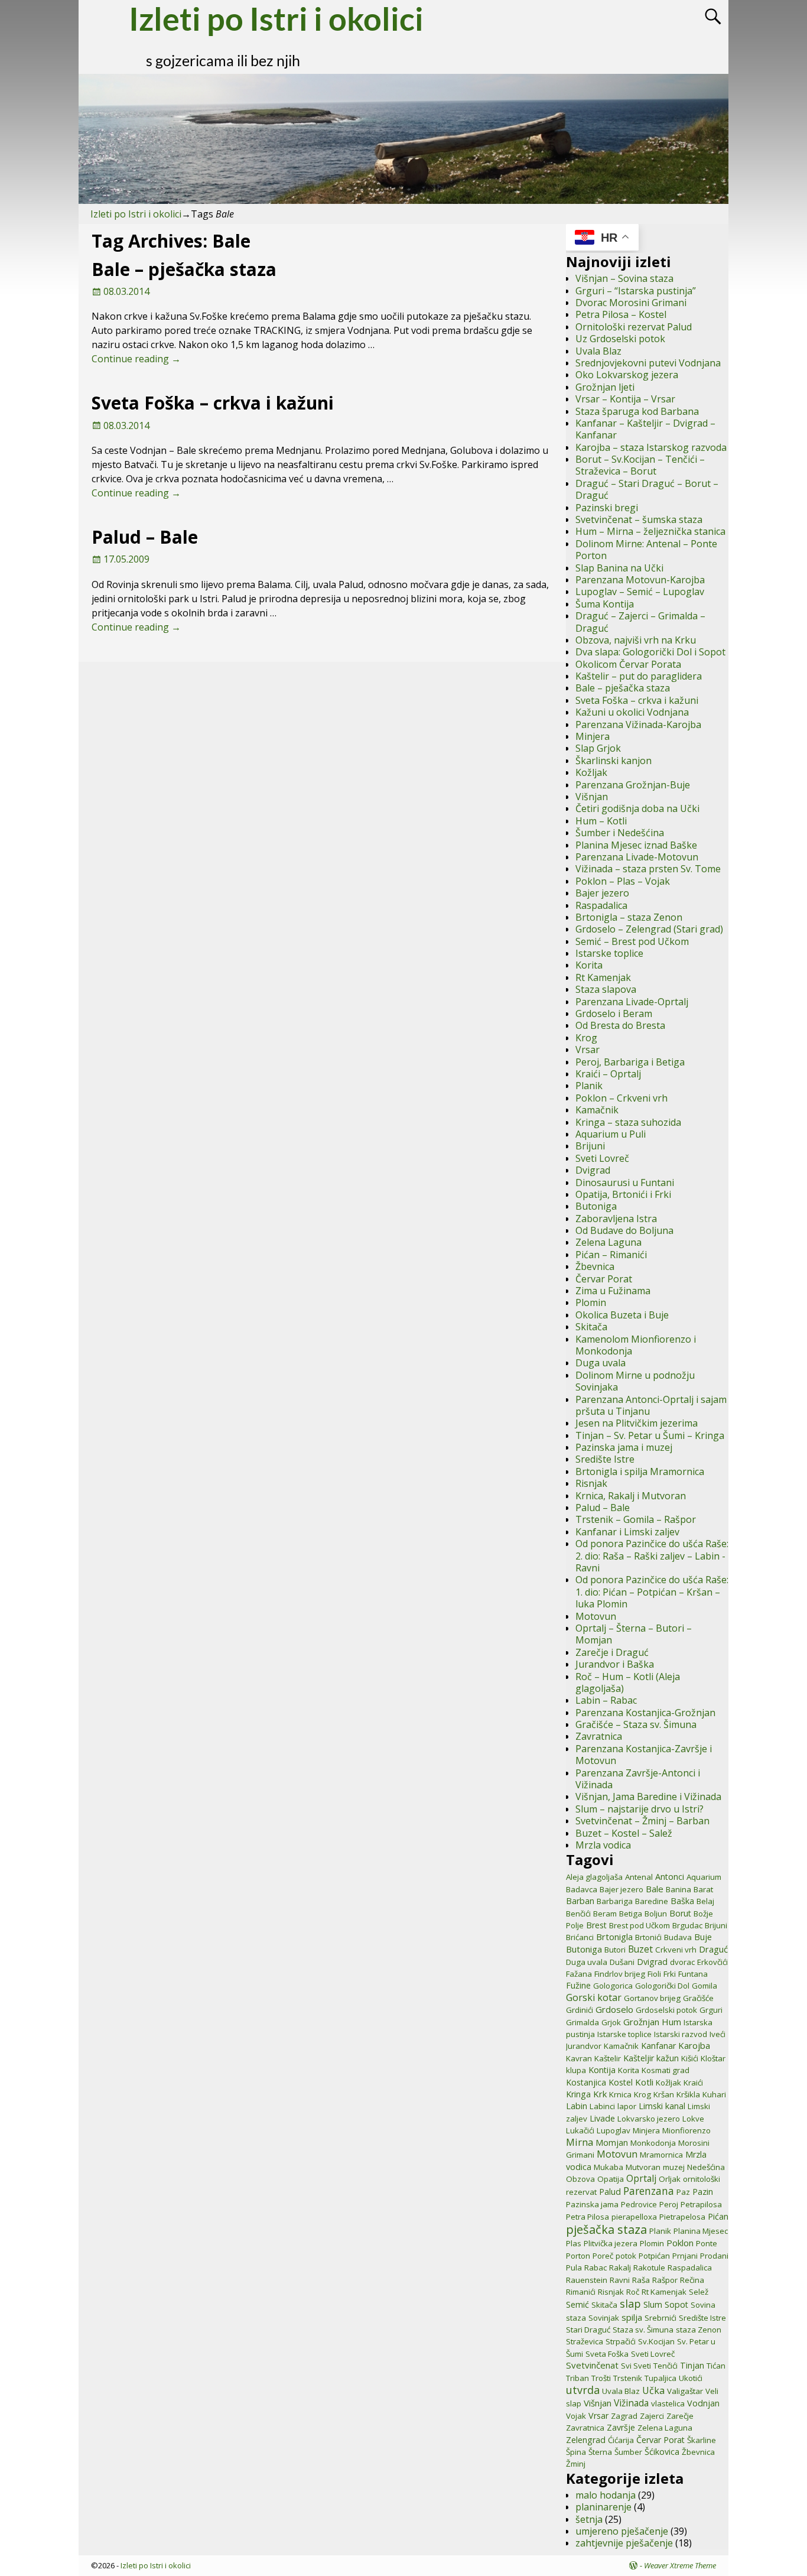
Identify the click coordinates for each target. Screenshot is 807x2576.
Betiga (631, 1914)
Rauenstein (587, 2280)
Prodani (714, 2256)
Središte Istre (605, 1459)
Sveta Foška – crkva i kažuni (213, 403)
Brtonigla (614, 1937)
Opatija (611, 2179)
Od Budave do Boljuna (624, 1230)
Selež (699, 2292)
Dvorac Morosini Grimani (631, 303)
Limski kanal (662, 2106)
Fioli (654, 1974)
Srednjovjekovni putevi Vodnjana (648, 363)
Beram (605, 1914)
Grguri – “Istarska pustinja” (636, 291)
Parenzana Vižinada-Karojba (638, 725)
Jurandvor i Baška (615, 1664)
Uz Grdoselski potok (620, 339)
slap (630, 2304)
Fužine (578, 1985)
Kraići (693, 2083)
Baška (682, 1901)
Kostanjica (586, 2082)
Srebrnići (660, 2318)
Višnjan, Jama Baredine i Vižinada (648, 1797)
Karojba (694, 2045)
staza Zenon (699, 2330)
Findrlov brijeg (620, 1974)
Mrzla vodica (603, 1845)
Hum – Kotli (601, 821)
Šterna (600, 2452)
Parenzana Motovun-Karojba (640, 580)
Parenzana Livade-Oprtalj (632, 1002)
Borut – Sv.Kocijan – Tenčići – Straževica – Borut (640, 465)
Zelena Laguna (608, 1242)
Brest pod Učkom (640, 1925)
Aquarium (704, 1877)
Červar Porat (604, 1279)
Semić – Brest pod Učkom (632, 941)
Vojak (576, 2416)
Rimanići (581, 2292)
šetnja (589, 2519)
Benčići (578, 1914)
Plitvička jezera (611, 2243)
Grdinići (580, 2010)
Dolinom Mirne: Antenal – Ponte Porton (646, 550)
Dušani (622, 1962)
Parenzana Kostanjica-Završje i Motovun (644, 1755)
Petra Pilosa (588, 2217)
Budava (678, 1937)
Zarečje (680, 2416)
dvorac (682, 1962)
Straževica (585, 2341)
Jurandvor (584, 2046)
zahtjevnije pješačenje (624, 2543)
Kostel (621, 2082)
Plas (574, 2243)
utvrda (583, 2390)
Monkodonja (653, 2143)
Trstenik (628, 2378)
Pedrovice (639, 2204)
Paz (683, 2192)
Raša (641, 2280)
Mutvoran (643, 2167)
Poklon (680, 2243)
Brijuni (590, 1146)
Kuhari (714, 2094)
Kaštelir (608, 2058)
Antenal (639, 1877)
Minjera (593, 736)
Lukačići (580, 2130)
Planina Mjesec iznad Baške (636, 845)
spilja (632, 2317)
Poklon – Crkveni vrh (621, 1098)
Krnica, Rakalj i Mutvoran (631, 1496)
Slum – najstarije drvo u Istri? (640, 1809)
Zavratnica (599, 1736)
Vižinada (631, 2403)
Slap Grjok (598, 748)
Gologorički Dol (662, 1986)
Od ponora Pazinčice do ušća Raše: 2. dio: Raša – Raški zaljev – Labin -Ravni (652, 1556)
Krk (600, 2094)
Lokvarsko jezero (649, 2119)
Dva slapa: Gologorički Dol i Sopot (650, 652)
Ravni (620, 2280)
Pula (574, 2268)
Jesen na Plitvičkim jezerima (637, 1423)
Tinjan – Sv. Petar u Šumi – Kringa (650, 1435)
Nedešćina (706, 2167)
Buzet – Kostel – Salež (624, 1833)
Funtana (693, 1974)
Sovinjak (604, 2318)
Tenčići (666, 2366)
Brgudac (687, 1925)
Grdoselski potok (666, 2010)
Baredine (652, 1901)
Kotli (644, 2082)
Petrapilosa (701, 2204)
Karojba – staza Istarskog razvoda (651, 447)
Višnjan (592, 797)
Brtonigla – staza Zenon (629, 917)
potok (626, 2256)
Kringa (578, 2094)
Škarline (702, 2440)
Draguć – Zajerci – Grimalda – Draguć (640, 622)
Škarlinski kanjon (614, 761)
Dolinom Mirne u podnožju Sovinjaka (635, 1381)
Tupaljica (660, 2378)
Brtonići (648, 1937)
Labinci (602, 2106)
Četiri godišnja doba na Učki (637, 808)
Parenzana (649, 2191)
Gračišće (698, 1998)
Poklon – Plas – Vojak (623, 881)
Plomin (591, 1302)
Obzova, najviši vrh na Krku (636, 640)
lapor (627, 2106)
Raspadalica (601, 905)
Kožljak (591, 772)
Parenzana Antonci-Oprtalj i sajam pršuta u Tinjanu (651, 1405)
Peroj (669, 2204)
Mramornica (661, 2155)
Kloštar (713, 2058)
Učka (653, 2390)
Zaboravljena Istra (616, 1219)
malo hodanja (606, 2495)
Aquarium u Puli (611, 1134)
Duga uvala (601, 1363)
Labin (577, 2106)
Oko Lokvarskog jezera (627, 375)
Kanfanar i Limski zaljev (627, 1532)
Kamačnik (597, 1110)
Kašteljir (639, 2058)
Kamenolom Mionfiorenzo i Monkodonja (636, 1345)
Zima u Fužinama (613, 1291)
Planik (589, 1086)
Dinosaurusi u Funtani (625, 1183)
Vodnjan (703, 2403)
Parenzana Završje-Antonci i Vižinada (638, 1779)
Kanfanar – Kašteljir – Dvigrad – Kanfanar (645, 429)
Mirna (580, 2142)
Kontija (602, 2070)
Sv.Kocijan (656, 2341)
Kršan (664, 2094)
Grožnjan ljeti (605, 387)
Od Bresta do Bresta (620, 1025)
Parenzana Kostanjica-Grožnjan (645, 1713)
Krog (586, 1038)
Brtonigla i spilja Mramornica (640, 1471)
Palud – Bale (145, 537)
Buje (703, 1937)
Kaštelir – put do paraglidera (639, 676)
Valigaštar (685, 2391)
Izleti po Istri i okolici (136, 214)
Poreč (603, 2256)
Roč (633, 2292)
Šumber (628, 2452)
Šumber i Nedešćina (620, 833)
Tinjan (692, 2365)
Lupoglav (614, 2130)
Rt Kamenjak (603, 977)
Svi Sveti (636, 2366)
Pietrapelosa (682, 2217)
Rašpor (665, 2280)
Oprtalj (641, 2178)
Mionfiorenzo (686, 2130)
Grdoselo (614, 2009)
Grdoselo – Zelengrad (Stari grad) (649, 929)
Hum (671, 2022)
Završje (621, 2427)
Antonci (670, 1877)
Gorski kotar (594, 1997)
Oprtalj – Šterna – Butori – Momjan (634, 1634)
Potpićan (654, 2256)
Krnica (620, 2094)
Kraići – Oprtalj (608, 1074)
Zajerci (652, 2416)
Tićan (716, 2366)
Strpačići (621, 2341)
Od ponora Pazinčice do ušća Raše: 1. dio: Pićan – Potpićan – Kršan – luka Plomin (652, 1592)
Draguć (713, 1949)
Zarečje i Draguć (612, 1652)
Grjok (611, 2022)
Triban (577, 2378)
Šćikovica (662, 2452)
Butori (615, 1950)
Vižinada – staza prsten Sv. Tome (648, 869)
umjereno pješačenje (622, 2531)
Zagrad (624, 2416)
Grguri (711, 2010)
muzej (674, 2167)
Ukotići (691, 2378)
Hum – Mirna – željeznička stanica (650, 531)
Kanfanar (658, 2046)
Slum (653, 2304)
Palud (610, 2192)
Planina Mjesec (701, 2231)
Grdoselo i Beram (614, 1013)
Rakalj (620, 2268)
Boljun (656, 1914)
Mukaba (608, 2167)
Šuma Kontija (605, 604)
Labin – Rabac (606, 1700)
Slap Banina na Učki (619, 568)
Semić (577, 2304)
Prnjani (685, 2256)
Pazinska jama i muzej (624, 1447)
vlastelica (668, 2403)
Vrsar (588, 1050)
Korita (589, 965)
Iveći (717, 2034)
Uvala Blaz (598, 351)
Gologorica (613, 1986)
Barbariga (615, 1901)
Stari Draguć (588, 2330)
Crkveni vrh (676, 1950)
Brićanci (580, 1937)
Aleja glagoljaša (594, 1877)
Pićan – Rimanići (611, 1255)
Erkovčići (712, 1962)
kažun (668, 2058)
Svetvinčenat (592, 2365)
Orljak (670, 2179)
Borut (680, 1913)
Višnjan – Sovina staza (624, 278)
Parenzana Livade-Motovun (637, 857)
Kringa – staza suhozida (628, 1122)
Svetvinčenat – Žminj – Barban (642, 1821)
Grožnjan (641, 2022)
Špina (576, 2452)
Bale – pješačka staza (184, 269)
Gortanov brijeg (652, 1998)
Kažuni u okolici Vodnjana (632, 712)
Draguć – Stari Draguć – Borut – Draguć (647, 489)
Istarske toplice (609, 953)
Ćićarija (621, 2440)
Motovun (596, 1616)
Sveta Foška (607, 2354)
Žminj (576, 2464)
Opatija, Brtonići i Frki (623, 1194)
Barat (703, 1889)
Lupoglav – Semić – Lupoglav (640, 592)
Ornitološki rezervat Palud (634, 327)
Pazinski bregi (607, 508)
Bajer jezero (602, 893)
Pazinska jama (592, 2204)
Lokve (693, 2119)
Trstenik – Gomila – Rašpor (636, 1519)
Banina (679, 1889)
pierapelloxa (634, 2217)
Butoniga (596, 1206)
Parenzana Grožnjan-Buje (633, 785)
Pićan (718, 2216)
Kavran (579, 2058)
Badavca (582, 1889)
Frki (670, 1974)
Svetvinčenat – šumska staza (639, 519)
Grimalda (583, 2022)
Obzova (580, 2179)
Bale (655, 1889)
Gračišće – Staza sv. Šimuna (636, 1724)
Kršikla (688, 2094)
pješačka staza (606, 2229)
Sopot (676, 2304)
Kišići (690, 2058)
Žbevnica (595, 1266)
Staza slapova (606, 989)
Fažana (579, 1974)
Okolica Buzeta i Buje (622, 1315)
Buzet (640, 1949)
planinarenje (603, 2507)
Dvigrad (593, 1170)
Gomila (705, 1986)
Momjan (612, 2143)
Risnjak (591, 1483)
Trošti (601, 2378)
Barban (580, 1901)
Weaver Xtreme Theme (680, 2565)
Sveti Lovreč (602, 1158)
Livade (602, 2118)
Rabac (596, 2268)
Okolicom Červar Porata (628, 664)
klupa (576, 2070)
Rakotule (649, 2268)
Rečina (692, 2280)
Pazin (703, 2192)
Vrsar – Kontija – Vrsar (625, 399)
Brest (596, 1925)
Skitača (591, 1327)
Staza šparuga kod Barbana (637, 411)
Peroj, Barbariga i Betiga (630, 1062)
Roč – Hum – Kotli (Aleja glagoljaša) (628, 1682)
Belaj (705, 1901)
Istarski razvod (681, 2034)
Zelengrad (586, 2440)
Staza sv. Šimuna (643, 2330)
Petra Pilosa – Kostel (621, 314)
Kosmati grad (666, 2070)
